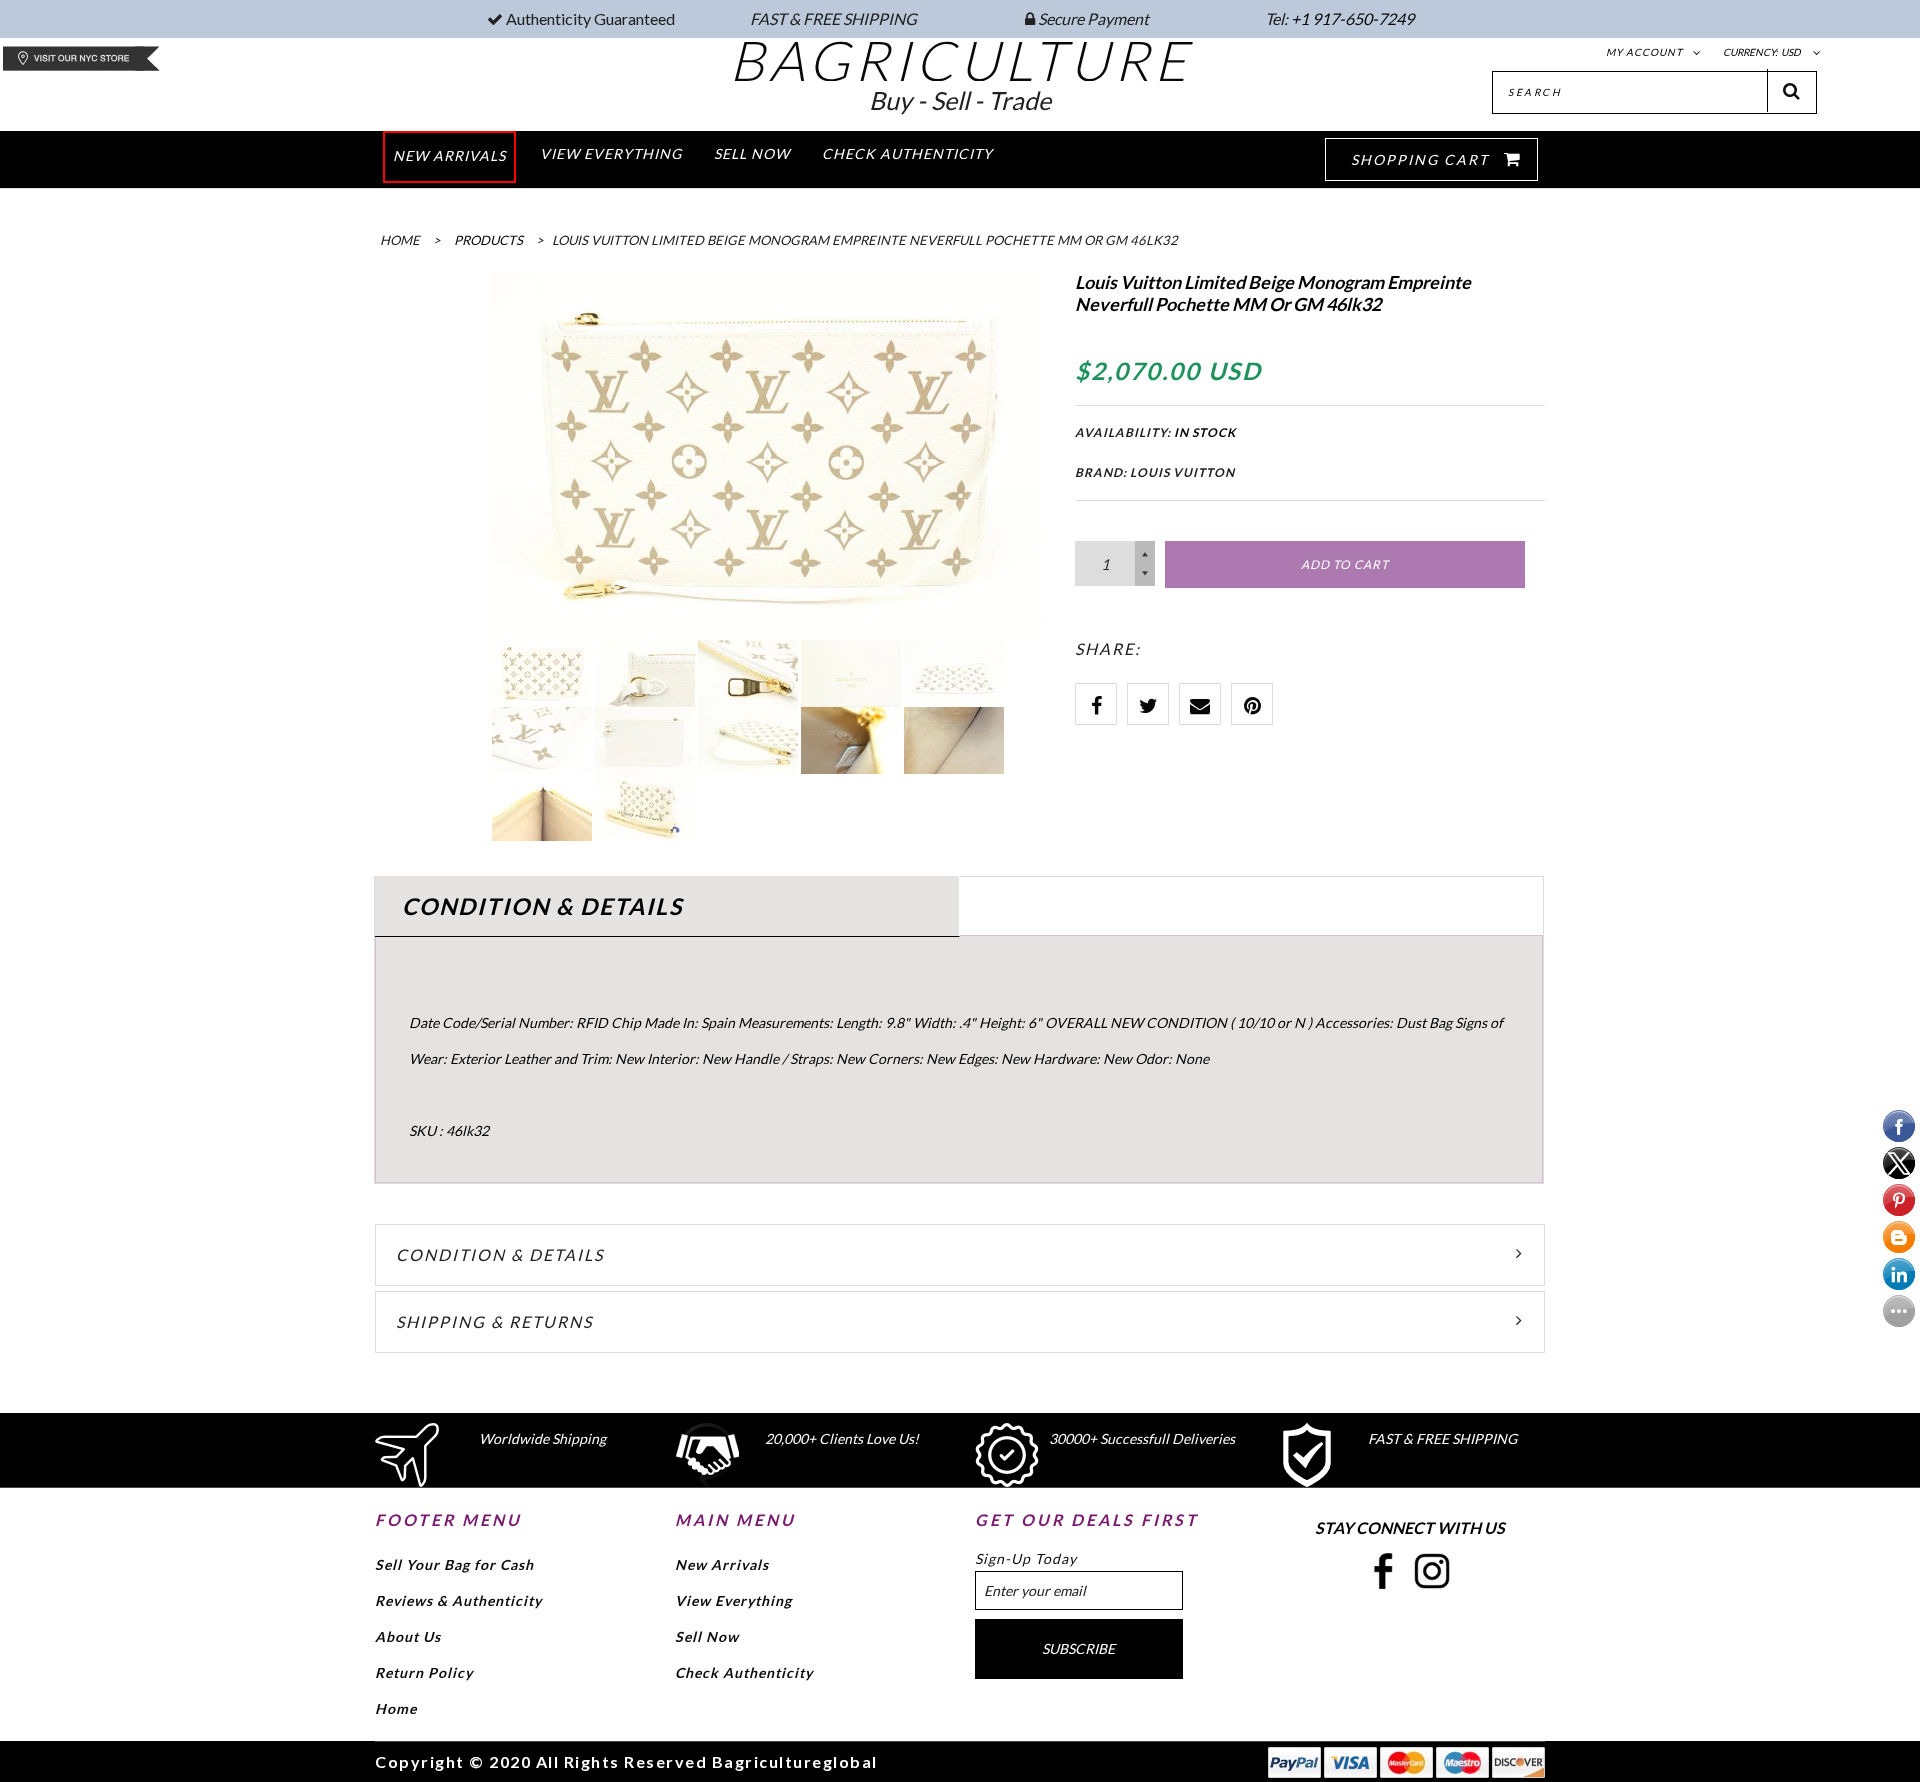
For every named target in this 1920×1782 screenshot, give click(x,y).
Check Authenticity (744, 1672)
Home (396, 1708)
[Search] (1792, 90)
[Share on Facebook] (1096, 704)
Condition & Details (500, 1254)
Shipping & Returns (494, 1321)
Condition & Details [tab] (542, 906)
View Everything (733, 1600)
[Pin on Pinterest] (1252, 704)
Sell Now (707, 1636)
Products (488, 240)
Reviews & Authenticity (458, 1600)
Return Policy (424, 1672)
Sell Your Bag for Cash (454, 1564)
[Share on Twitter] (1148, 704)
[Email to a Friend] (1200, 704)
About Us (408, 1636)
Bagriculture (960, 60)
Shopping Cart (1422, 159)
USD (1791, 52)
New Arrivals (722, 1564)
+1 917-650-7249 (1352, 18)
